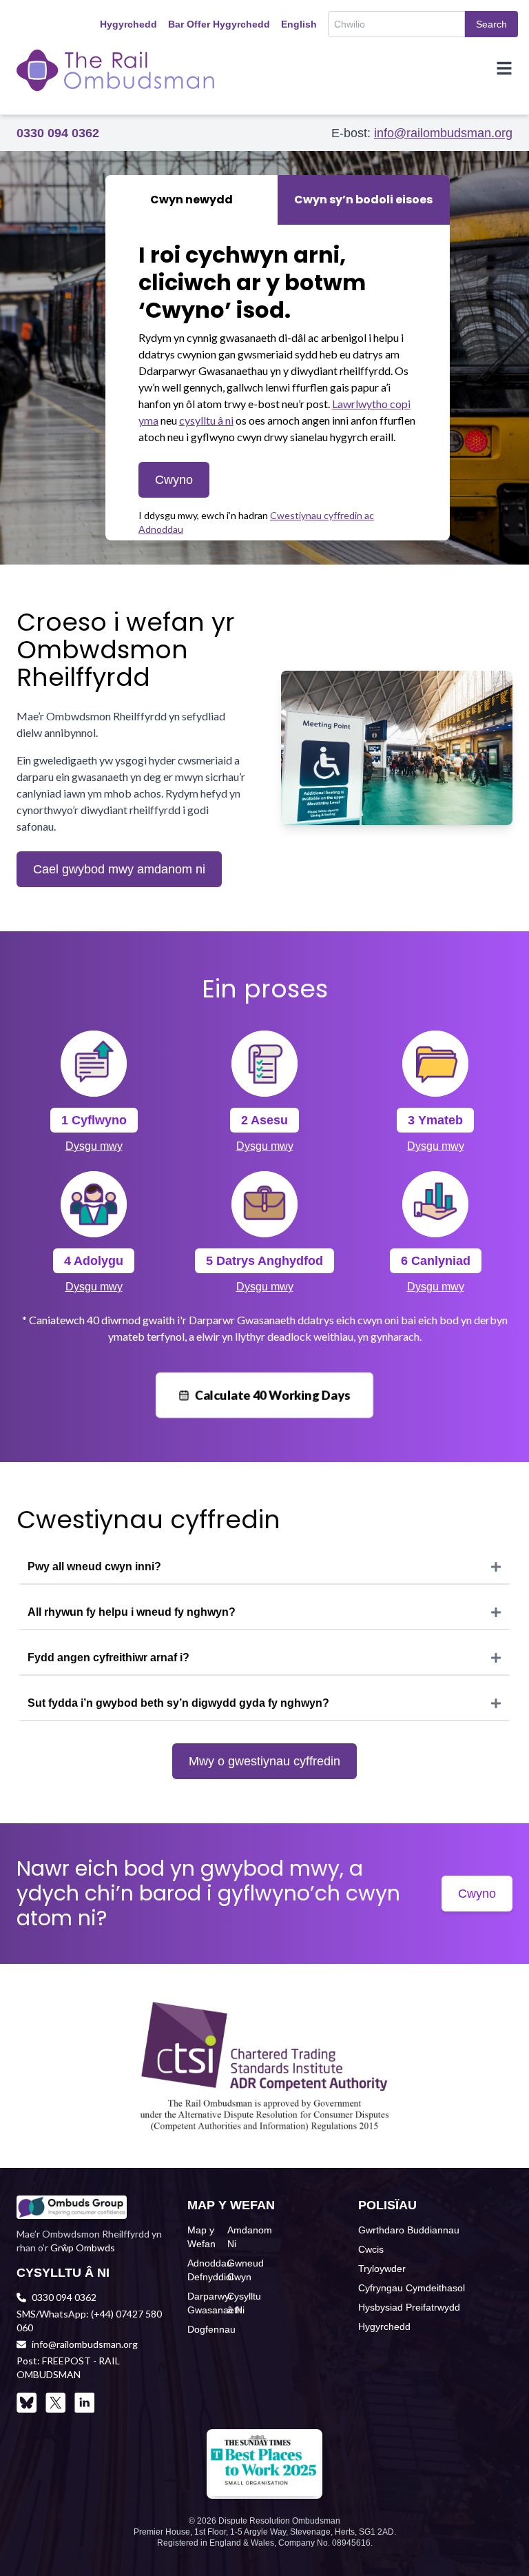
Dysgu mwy (94, 1146)
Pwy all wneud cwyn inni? (94, 1566)
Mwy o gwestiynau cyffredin (264, 1761)
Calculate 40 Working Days (273, 1395)
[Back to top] (496, 2543)
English (299, 24)
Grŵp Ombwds (83, 2248)
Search (491, 24)
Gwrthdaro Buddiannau (409, 2230)
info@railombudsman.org (443, 133)
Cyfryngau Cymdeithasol (412, 2288)
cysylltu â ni (206, 420)
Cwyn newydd (191, 200)
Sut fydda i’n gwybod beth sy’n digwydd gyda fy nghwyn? (178, 1703)
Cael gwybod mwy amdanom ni (119, 869)
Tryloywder (382, 2269)
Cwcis (371, 2249)
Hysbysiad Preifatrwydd (409, 2307)
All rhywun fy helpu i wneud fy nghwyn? (132, 1612)
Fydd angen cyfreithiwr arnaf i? (108, 1657)
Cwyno (174, 480)
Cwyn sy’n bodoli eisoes (363, 200)
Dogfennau (211, 2329)
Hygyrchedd (128, 24)
